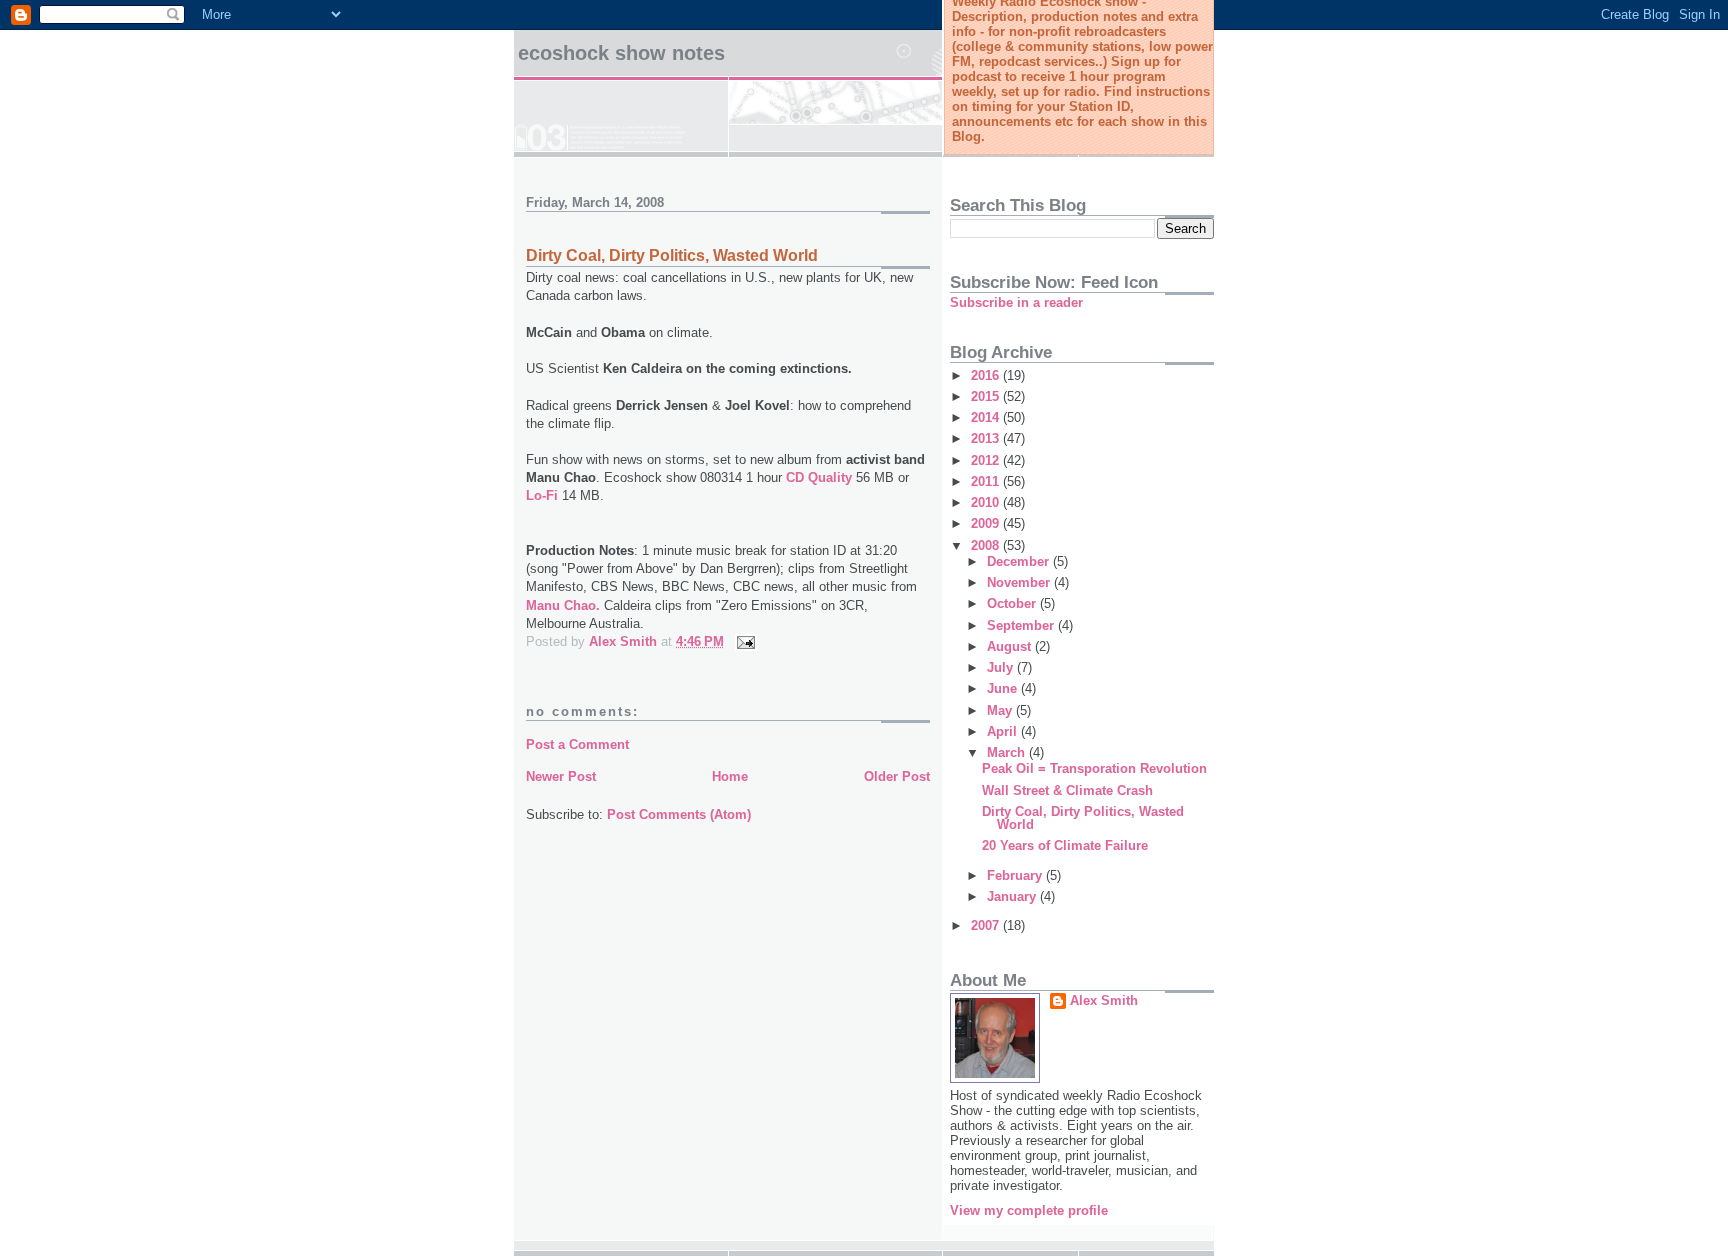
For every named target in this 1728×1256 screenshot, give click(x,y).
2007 (987, 925)
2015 (987, 396)
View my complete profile (1029, 1210)
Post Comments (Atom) (679, 814)
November (1020, 582)
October (1013, 603)
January (1013, 896)
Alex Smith (1104, 1000)
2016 (987, 375)
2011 (987, 481)
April (1004, 731)
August (1011, 646)
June (1004, 688)
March (1008, 752)
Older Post (897, 776)
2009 (987, 523)
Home (730, 776)
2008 (987, 545)
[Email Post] (744, 641)
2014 (987, 417)
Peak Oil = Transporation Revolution (1094, 768)
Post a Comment (577, 744)
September (1022, 625)
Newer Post (561, 776)
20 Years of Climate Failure (1065, 845)
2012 (987, 460)
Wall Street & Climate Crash (1067, 790)
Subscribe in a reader (1016, 302)
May (1001, 710)
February (1016, 875)
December (1020, 561)
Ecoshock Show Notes (621, 53)
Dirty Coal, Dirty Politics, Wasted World (672, 255)
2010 (987, 502)
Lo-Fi (542, 495)
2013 (987, 438)
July (1002, 667)
